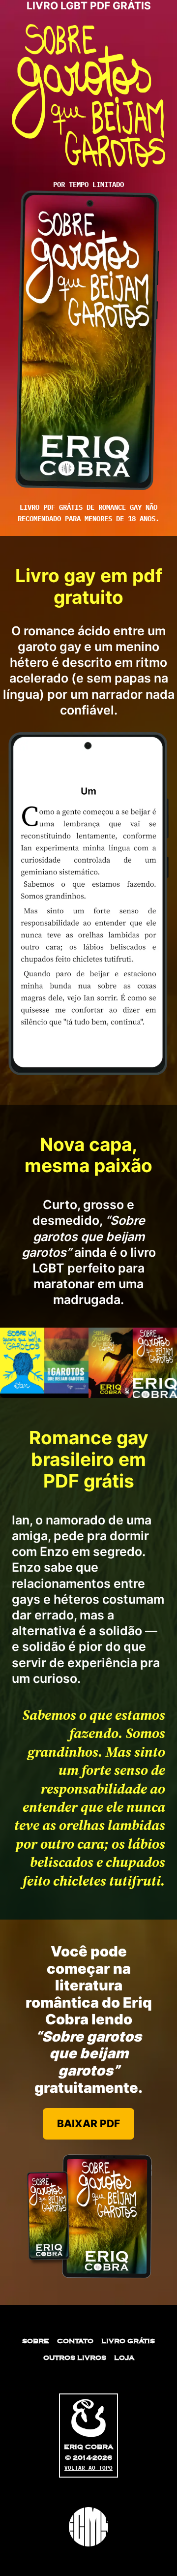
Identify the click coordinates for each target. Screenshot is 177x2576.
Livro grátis (128, 2341)
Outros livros (75, 2358)
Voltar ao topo (88, 2468)
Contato (75, 2341)
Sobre (36, 2341)
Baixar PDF (88, 2124)
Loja (124, 2358)
